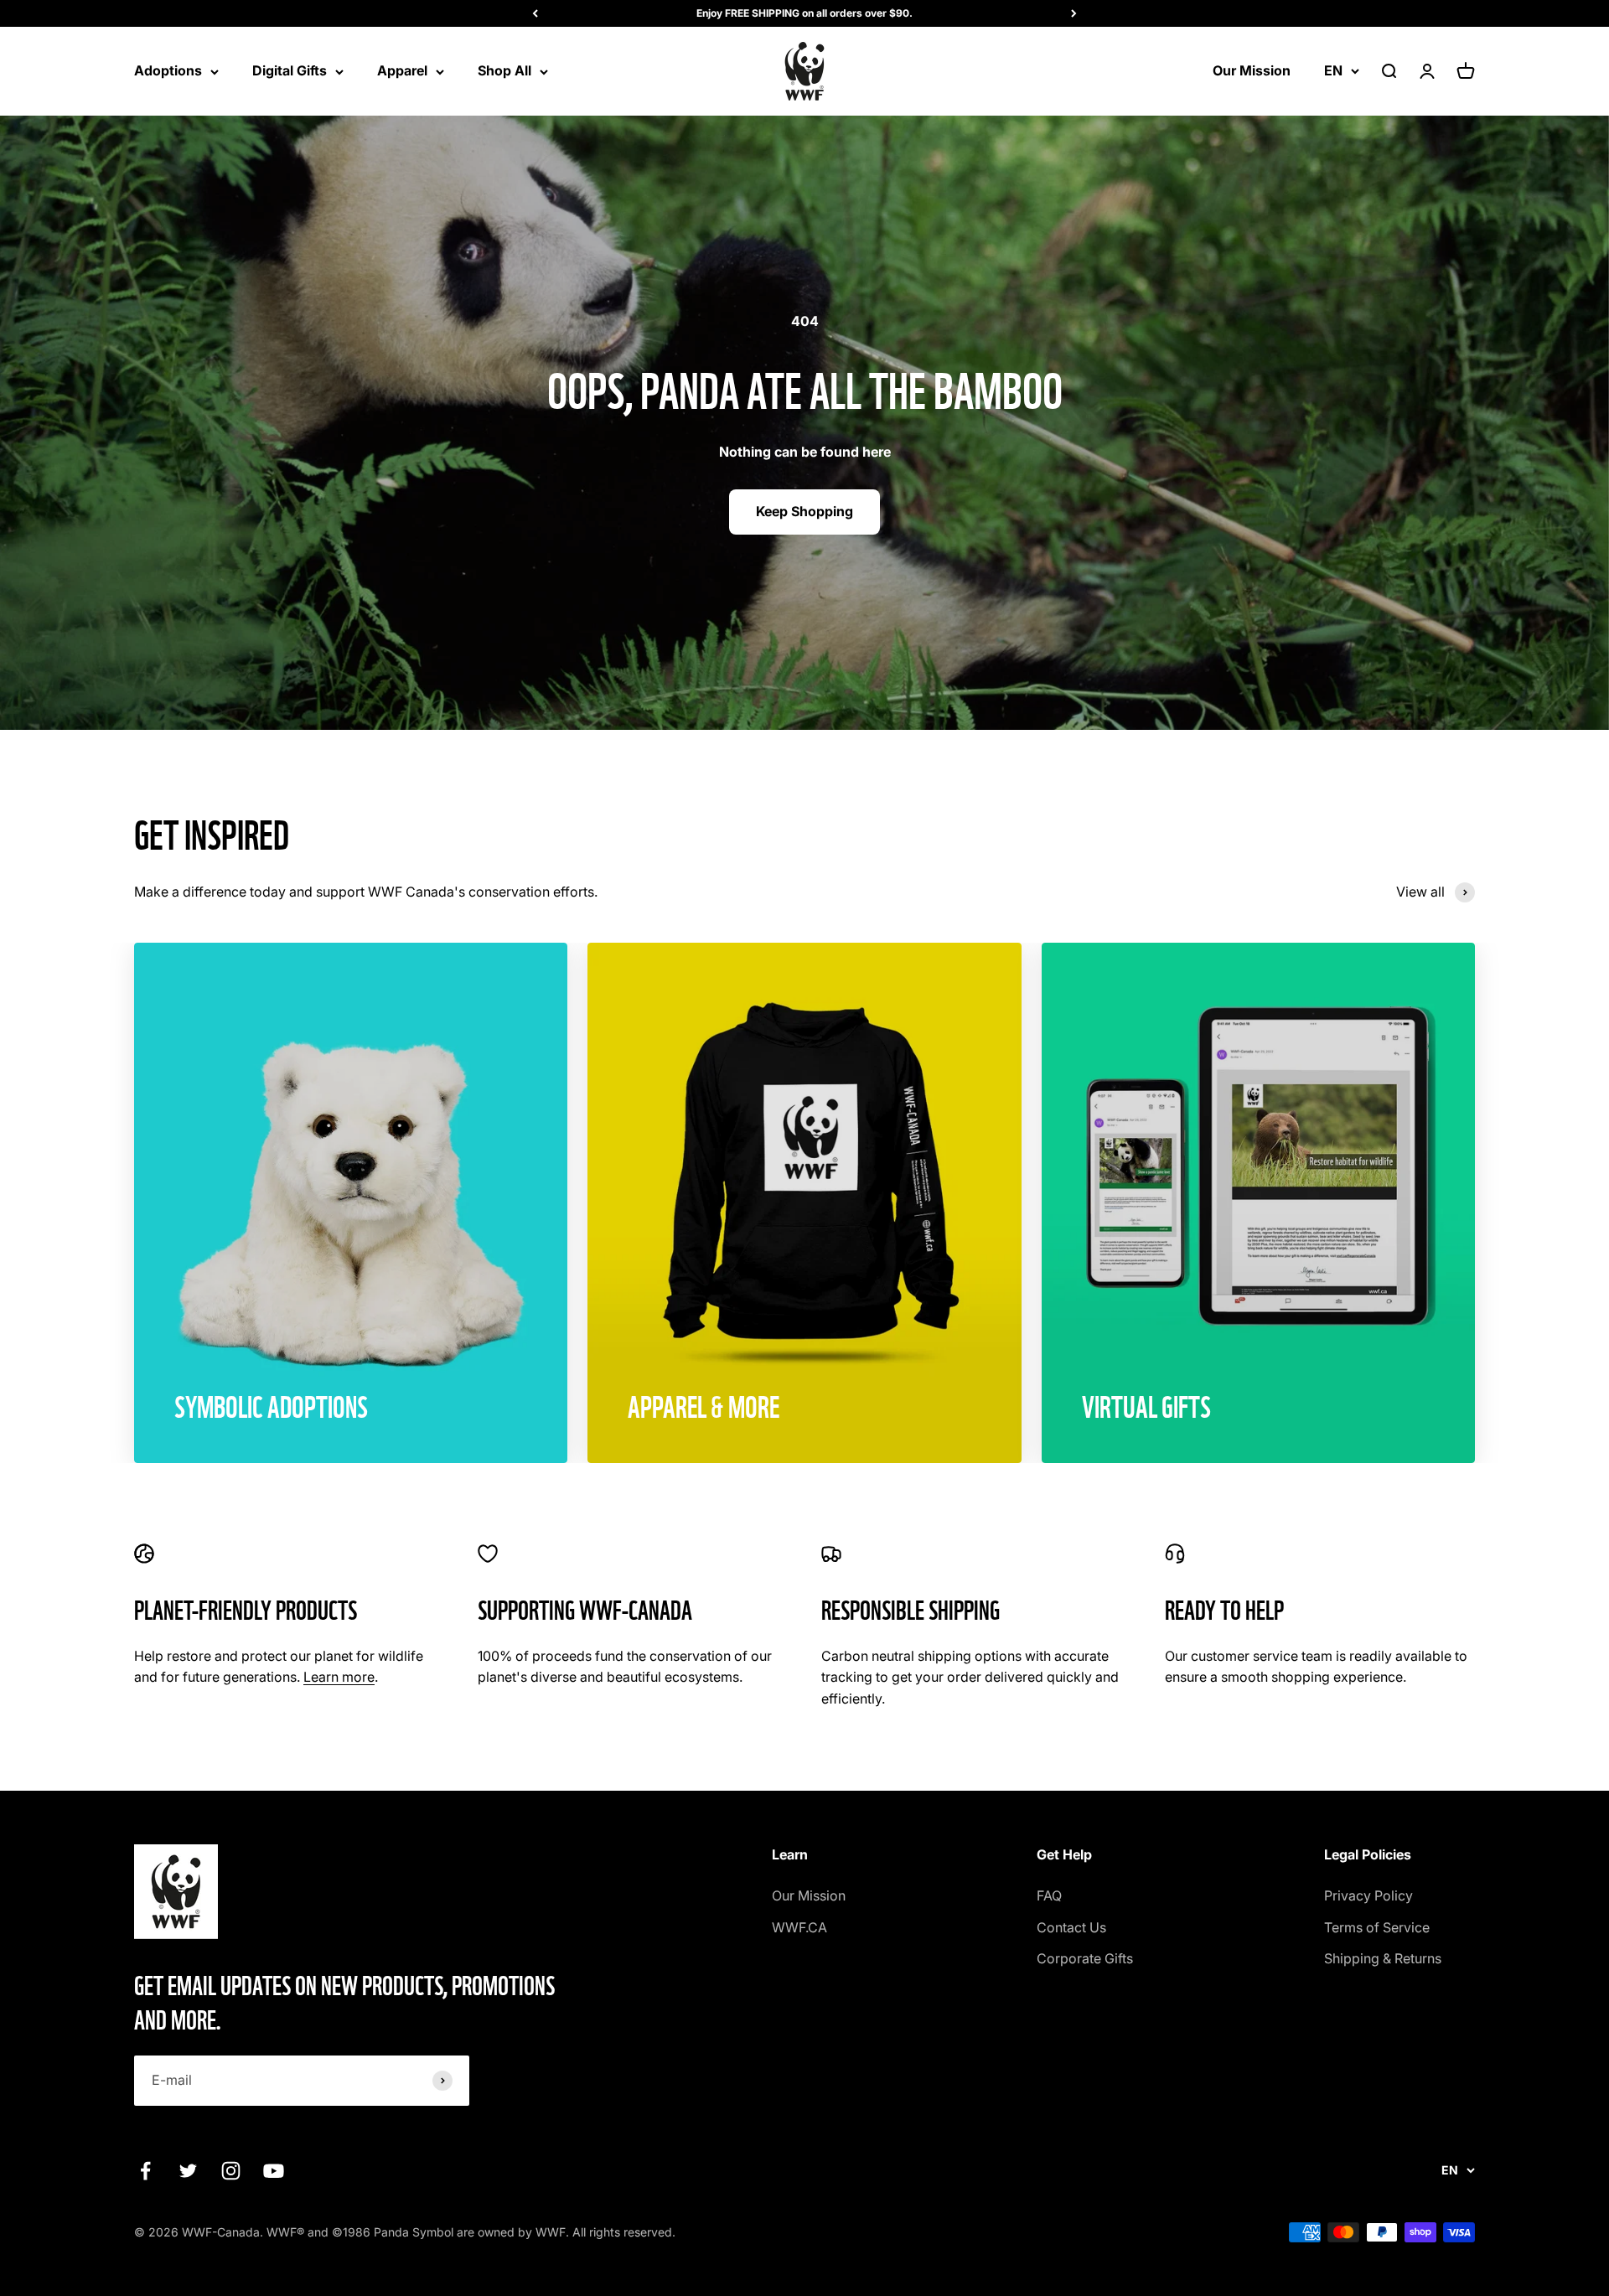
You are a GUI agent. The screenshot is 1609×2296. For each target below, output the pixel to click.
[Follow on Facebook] (145, 2171)
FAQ (1049, 1895)
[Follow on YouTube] (274, 2171)
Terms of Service (1377, 1927)
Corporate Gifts (1085, 1958)
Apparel (402, 70)
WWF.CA (799, 1927)
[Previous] (535, 13)
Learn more (339, 1677)
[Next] (1074, 13)
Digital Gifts (290, 70)
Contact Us (1071, 1927)
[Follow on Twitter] (188, 2171)
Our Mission (1252, 70)
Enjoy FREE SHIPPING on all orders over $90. (804, 13)
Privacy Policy (1368, 1895)
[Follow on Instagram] (231, 2171)
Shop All (504, 70)
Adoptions (168, 70)
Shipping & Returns (1383, 1958)
